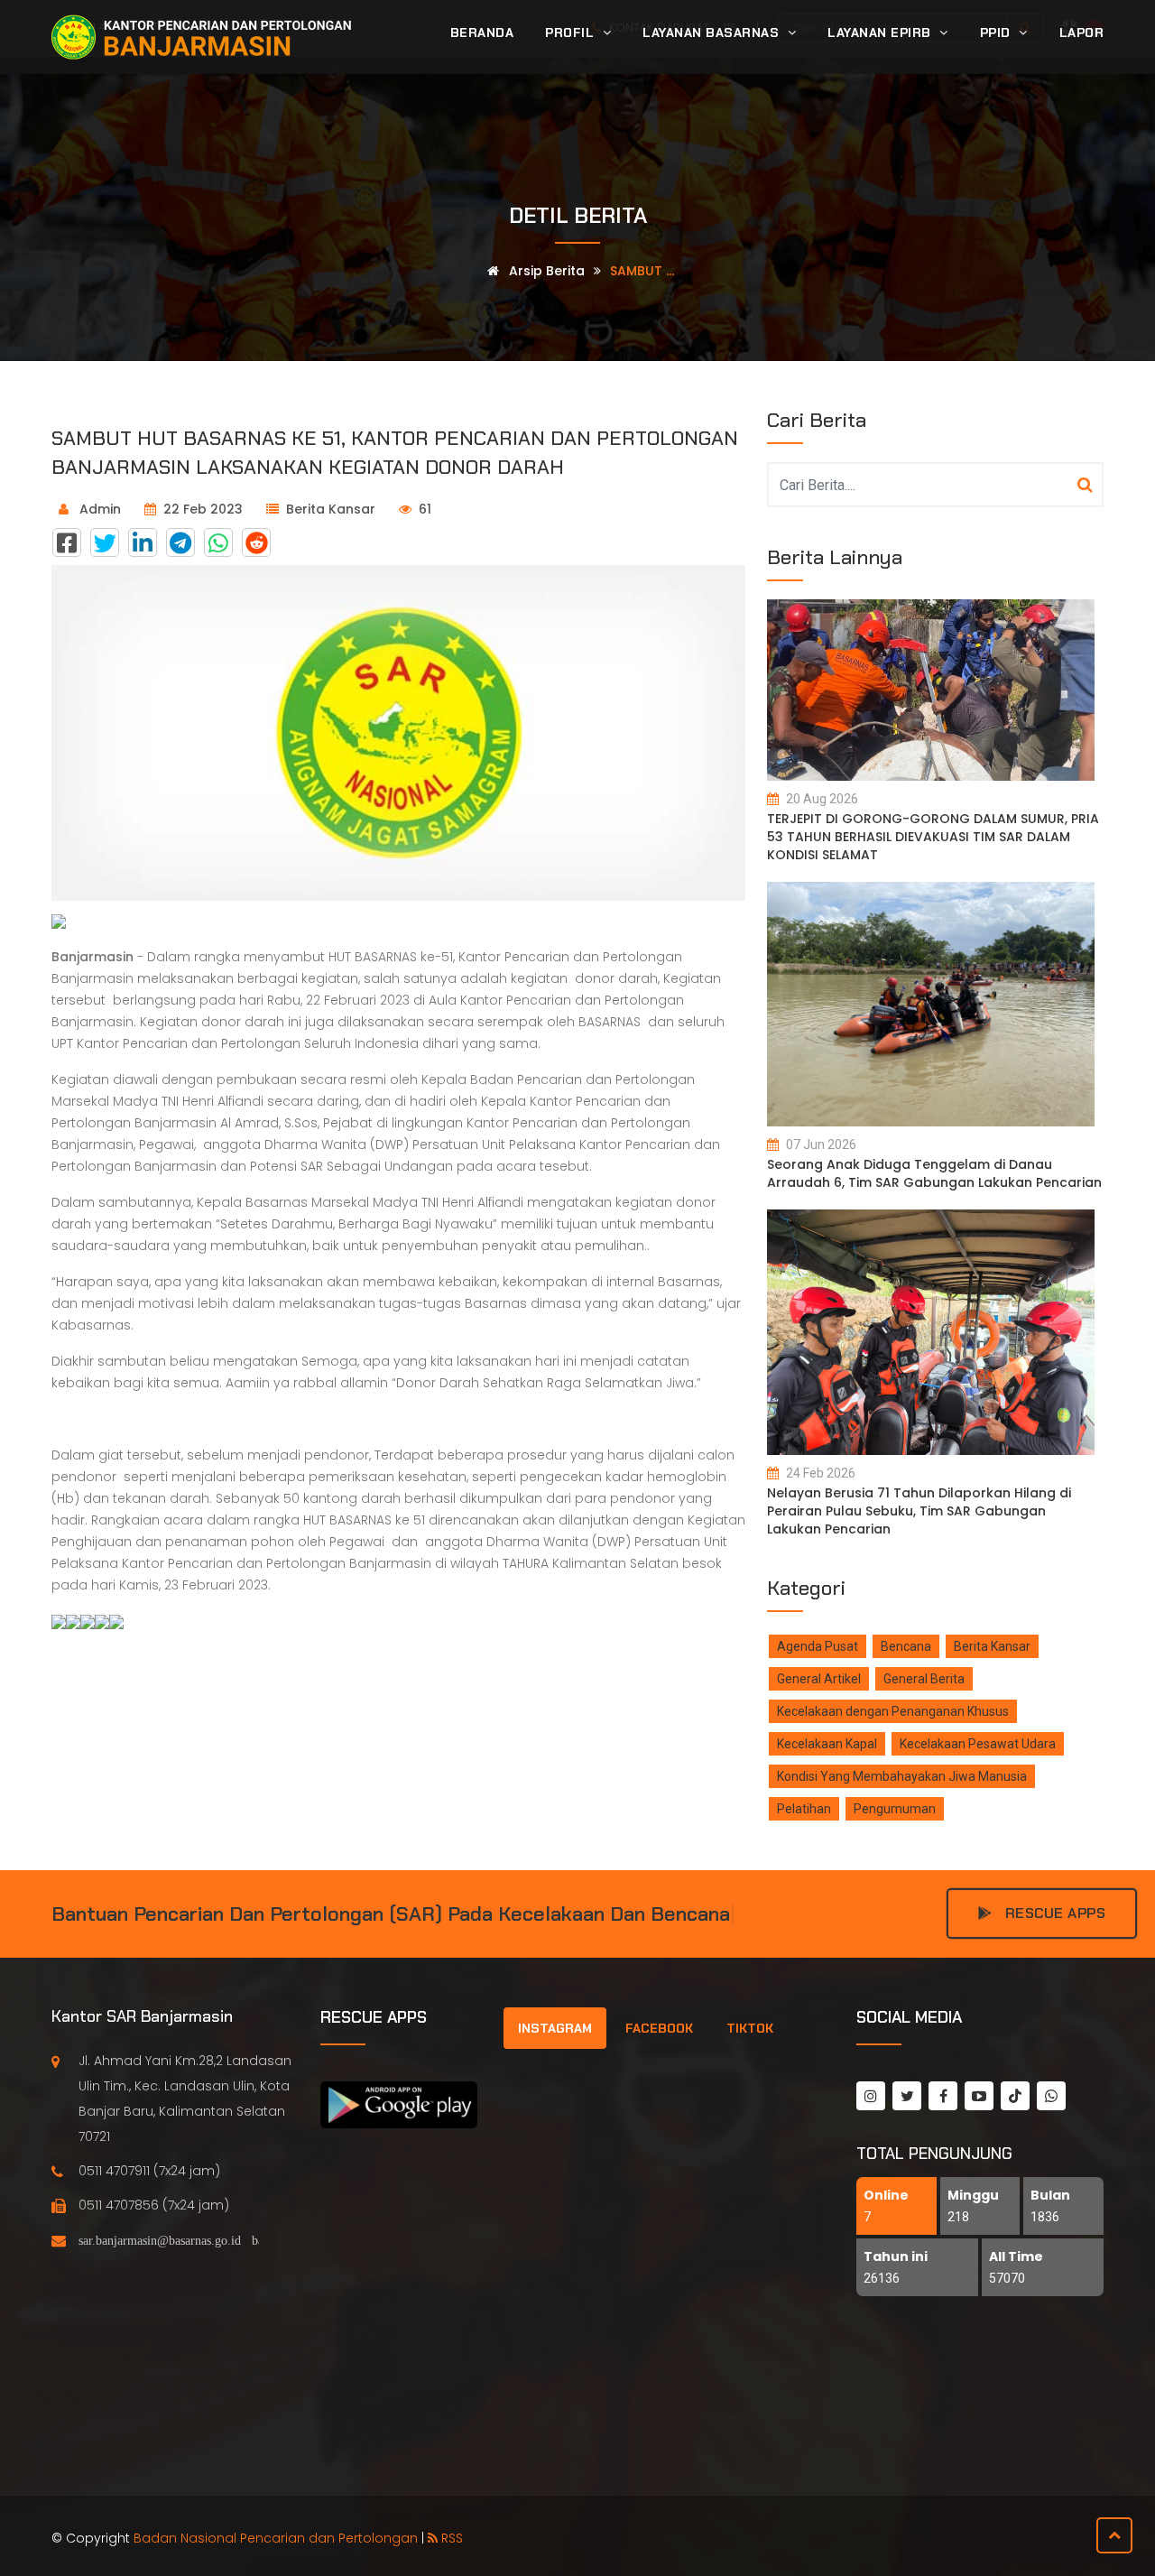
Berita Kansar (331, 509)
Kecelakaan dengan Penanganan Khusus (893, 1711)
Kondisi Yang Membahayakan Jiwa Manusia (902, 1776)
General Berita (924, 1679)
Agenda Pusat (818, 1646)
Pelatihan (804, 1809)
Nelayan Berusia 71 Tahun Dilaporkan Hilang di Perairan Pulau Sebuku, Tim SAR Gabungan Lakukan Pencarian (919, 1511)
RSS (450, 2538)
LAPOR (1082, 32)
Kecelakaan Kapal (827, 1744)
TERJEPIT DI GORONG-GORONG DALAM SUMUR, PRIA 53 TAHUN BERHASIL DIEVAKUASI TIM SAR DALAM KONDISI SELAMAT (933, 837)
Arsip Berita (545, 271)
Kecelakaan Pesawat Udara (978, 1744)
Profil (572, 32)
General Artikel (819, 1679)
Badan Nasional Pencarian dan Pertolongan (276, 2538)
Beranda (482, 32)
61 (425, 509)
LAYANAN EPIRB (881, 32)
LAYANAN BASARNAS (713, 32)
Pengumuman (895, 1809)
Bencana (906, 1646)
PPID (998, 32)
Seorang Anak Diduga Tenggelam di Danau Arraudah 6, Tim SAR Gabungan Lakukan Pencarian (934, 1173)
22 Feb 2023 (203, 509)
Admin (98, 509)
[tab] (555, 2028)
